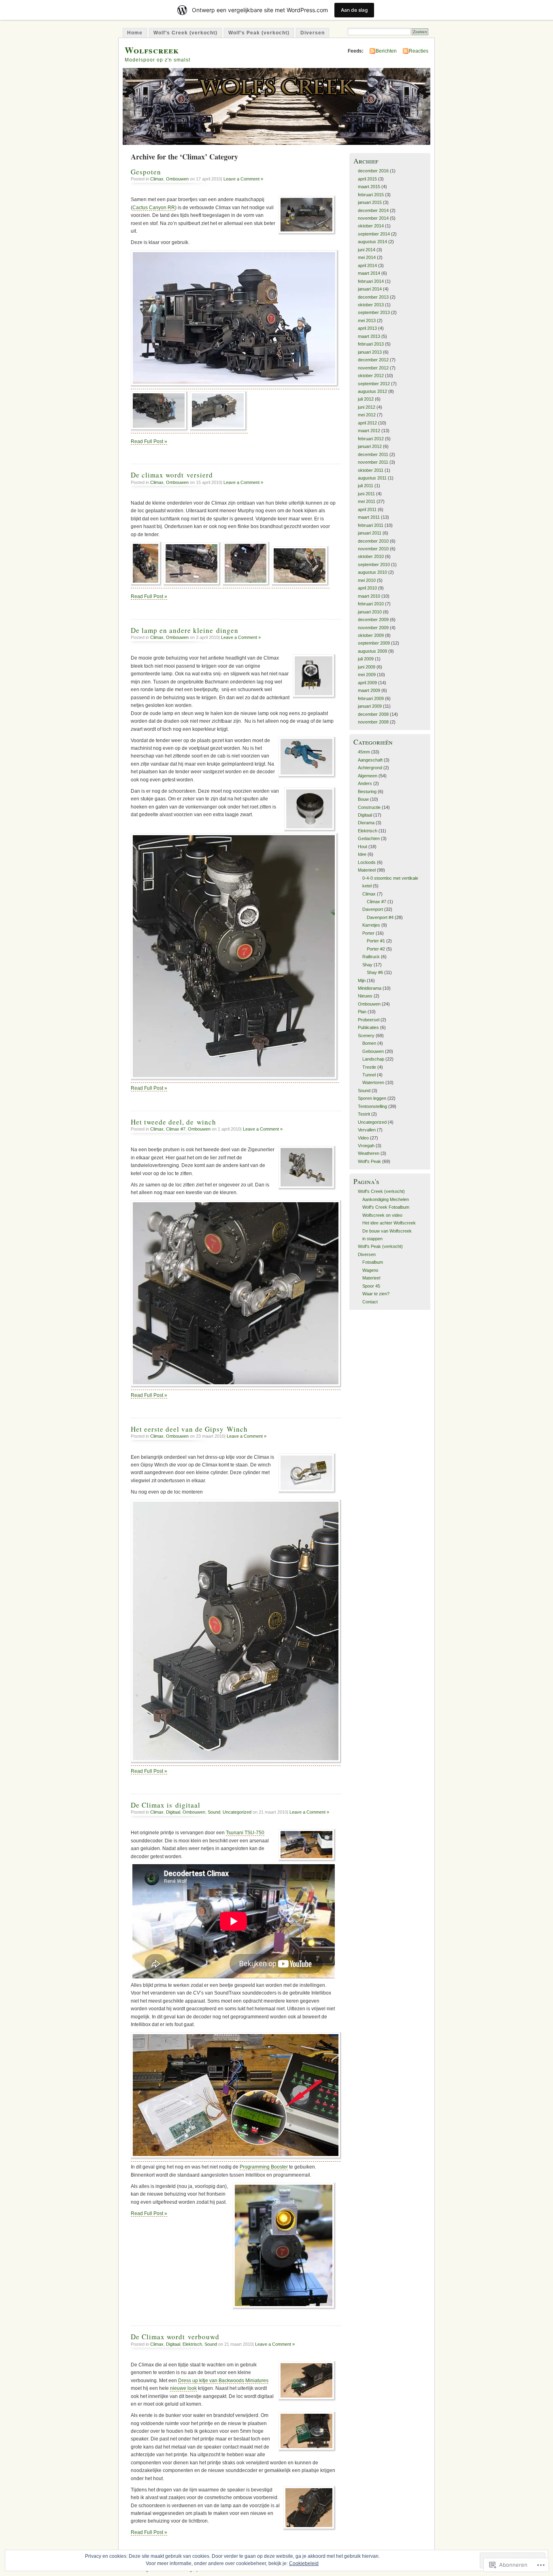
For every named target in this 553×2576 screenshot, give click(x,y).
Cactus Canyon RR (154, 208)
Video (363, 1138)
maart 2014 (369, 273)
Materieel (367, 870)
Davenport (373, 909)
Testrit (364, 1114)
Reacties (419, 51)
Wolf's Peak (369, 1161)
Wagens (370, 1270)
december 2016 (373, 171)
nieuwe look (183, 2388)
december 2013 (373, 297)
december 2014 (373, 210)
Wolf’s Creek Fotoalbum (386, 1207)
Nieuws (365, 996)
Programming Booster (264, 2167)
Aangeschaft (370, 760)
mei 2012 (367, 415)
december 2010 (373, 541)
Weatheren (369, 1153)
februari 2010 (371, 604)
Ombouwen (177, 179)
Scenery (366, 1035)
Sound (214, 1812)
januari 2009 (370, 706)
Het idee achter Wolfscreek (389, 1223)
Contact (370, 1302)
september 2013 (374, 312)
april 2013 (367, 328)
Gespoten (146, 172)
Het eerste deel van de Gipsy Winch (189, 1429)
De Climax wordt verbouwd (175, 2337)
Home (135, 33)
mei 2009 (367, 675)
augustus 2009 (372, 651)
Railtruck (371, 957)
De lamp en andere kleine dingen (185, 630)
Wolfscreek (152, 50)
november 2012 (373, 368)
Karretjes (371, 925)
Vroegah (366, 1146)
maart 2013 (369, 336)
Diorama (366, 823)
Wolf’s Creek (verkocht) (185, 33)
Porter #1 (376, 941)
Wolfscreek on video (382, 1215)
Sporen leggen (372, 1098)
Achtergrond (370, 768)
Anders (365, 783)
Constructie (369, 807)
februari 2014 (371, 281)
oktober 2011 (371, 470)
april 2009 (367, 683)
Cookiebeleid (304, 2563)
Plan (362, 1012)
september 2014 (374, 234)
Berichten (386, 51)
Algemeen (368, 776)
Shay (367, 965)
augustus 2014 (372, 242)
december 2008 (373, 714)
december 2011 (373, 454)
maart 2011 (369, 517)
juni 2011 (366, 494)
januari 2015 (370, 202)
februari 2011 (371, 525)
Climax (157, 179)
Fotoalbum (373, 1262)
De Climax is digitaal (166, 1805)
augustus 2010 (372, 572)
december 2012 (373, 360)
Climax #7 (176, 1129)
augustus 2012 (372, 391)
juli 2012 (366, 399)
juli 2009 (366, 659)
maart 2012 (369, 431)
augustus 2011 (372, 478)
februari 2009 (371, 698)
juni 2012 (367, 407)
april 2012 (367, 423)
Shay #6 (375, 972)
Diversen (313, 33)
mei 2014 (367, 257)
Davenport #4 (380, 917)
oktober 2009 (371, 635)
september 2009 (374, 643)
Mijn (362, 980)
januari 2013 (370, 352)
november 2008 (373, 722)
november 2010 (373, 549)
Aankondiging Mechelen (386, 1199)
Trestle (369, 1067)
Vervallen (367, 1130)
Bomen (369, 1043)
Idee (362, 854)
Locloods (367, 862)
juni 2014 (367, 250)
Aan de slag (354, 10)
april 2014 (367, 265)
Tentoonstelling (372, 1106)
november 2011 (373, 462)
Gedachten (369, 838)
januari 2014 (370, 289)
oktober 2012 (371, 376)
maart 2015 (369, 187)
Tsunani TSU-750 (245, 1833)
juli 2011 (366, 486)
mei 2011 (367, 501)
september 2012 (374, 384)
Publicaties (368, 1027)
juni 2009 (367, 667)
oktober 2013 (371, 305)
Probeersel (369, 1020)
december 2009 (373, 620)
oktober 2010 (371, 556)
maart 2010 (369, 596)
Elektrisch (192, 2344)
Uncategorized (237, 1812)
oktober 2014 (371, 226)
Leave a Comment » (243, 179)
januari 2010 (370, 612)
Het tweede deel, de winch (173, 1122)
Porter (368, 933)
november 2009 (373, 628)
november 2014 (373, 218)
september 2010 (374, 564)
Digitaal (173, 1812)
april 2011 (367, 509)
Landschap (373, 1059)
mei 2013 (367, 320)
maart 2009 (369, 690)
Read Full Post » (149, 441)
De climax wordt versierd (172, 475)
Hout (363, 847)
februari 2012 (371, 439)
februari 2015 (371, 195)
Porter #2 (376, 949)
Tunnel (369, 1075)
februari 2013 (371, 344)
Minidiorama (370, 988)
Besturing (367, 791)
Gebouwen (373, 1051)
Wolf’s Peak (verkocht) (259, 33)
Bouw (363, 799)
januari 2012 (370, 446)
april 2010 (367, 588)
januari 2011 (370, 533)
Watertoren (373, 1082)
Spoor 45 (371, 1286)
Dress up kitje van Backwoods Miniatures (223, 2381)
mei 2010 (367, 580)
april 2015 (367, 179)
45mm (364, 752)
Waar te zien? (376, 1294)
